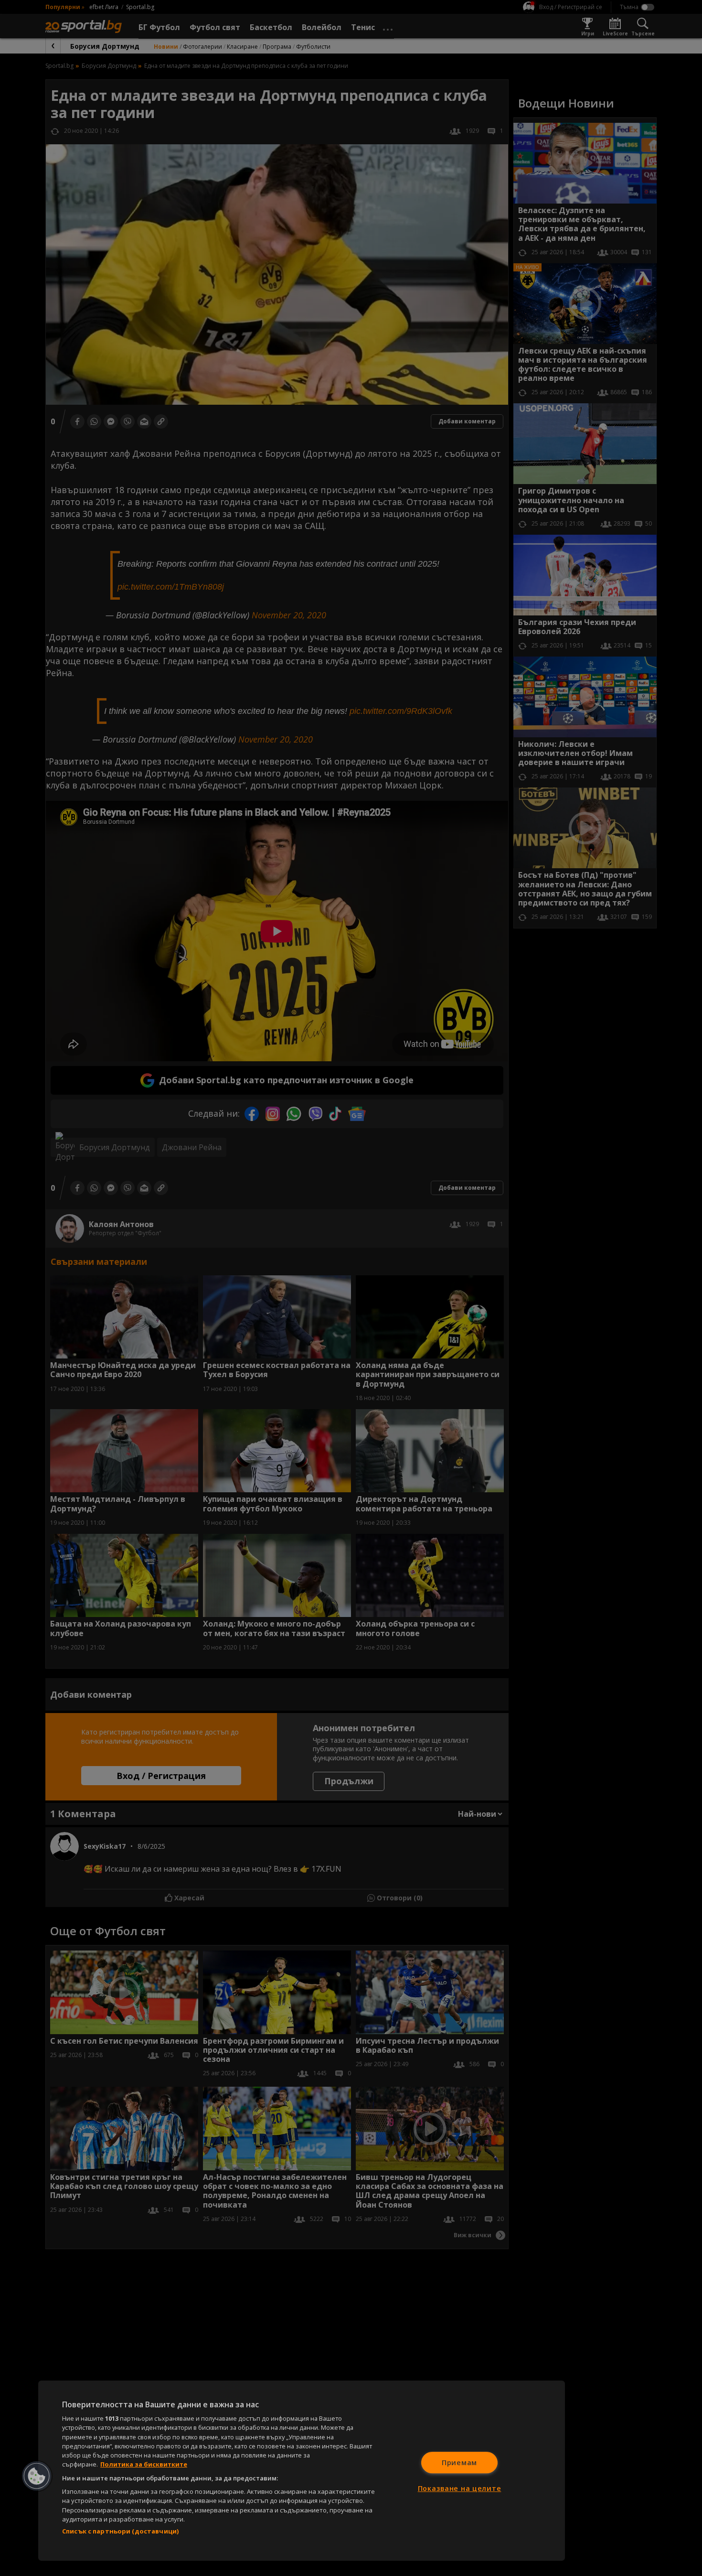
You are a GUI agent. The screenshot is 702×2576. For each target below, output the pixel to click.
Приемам (459, 2463)
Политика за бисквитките (144, 2464)
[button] (37, 2476)
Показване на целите (460, 2488)
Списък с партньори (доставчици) (120, 2531)
